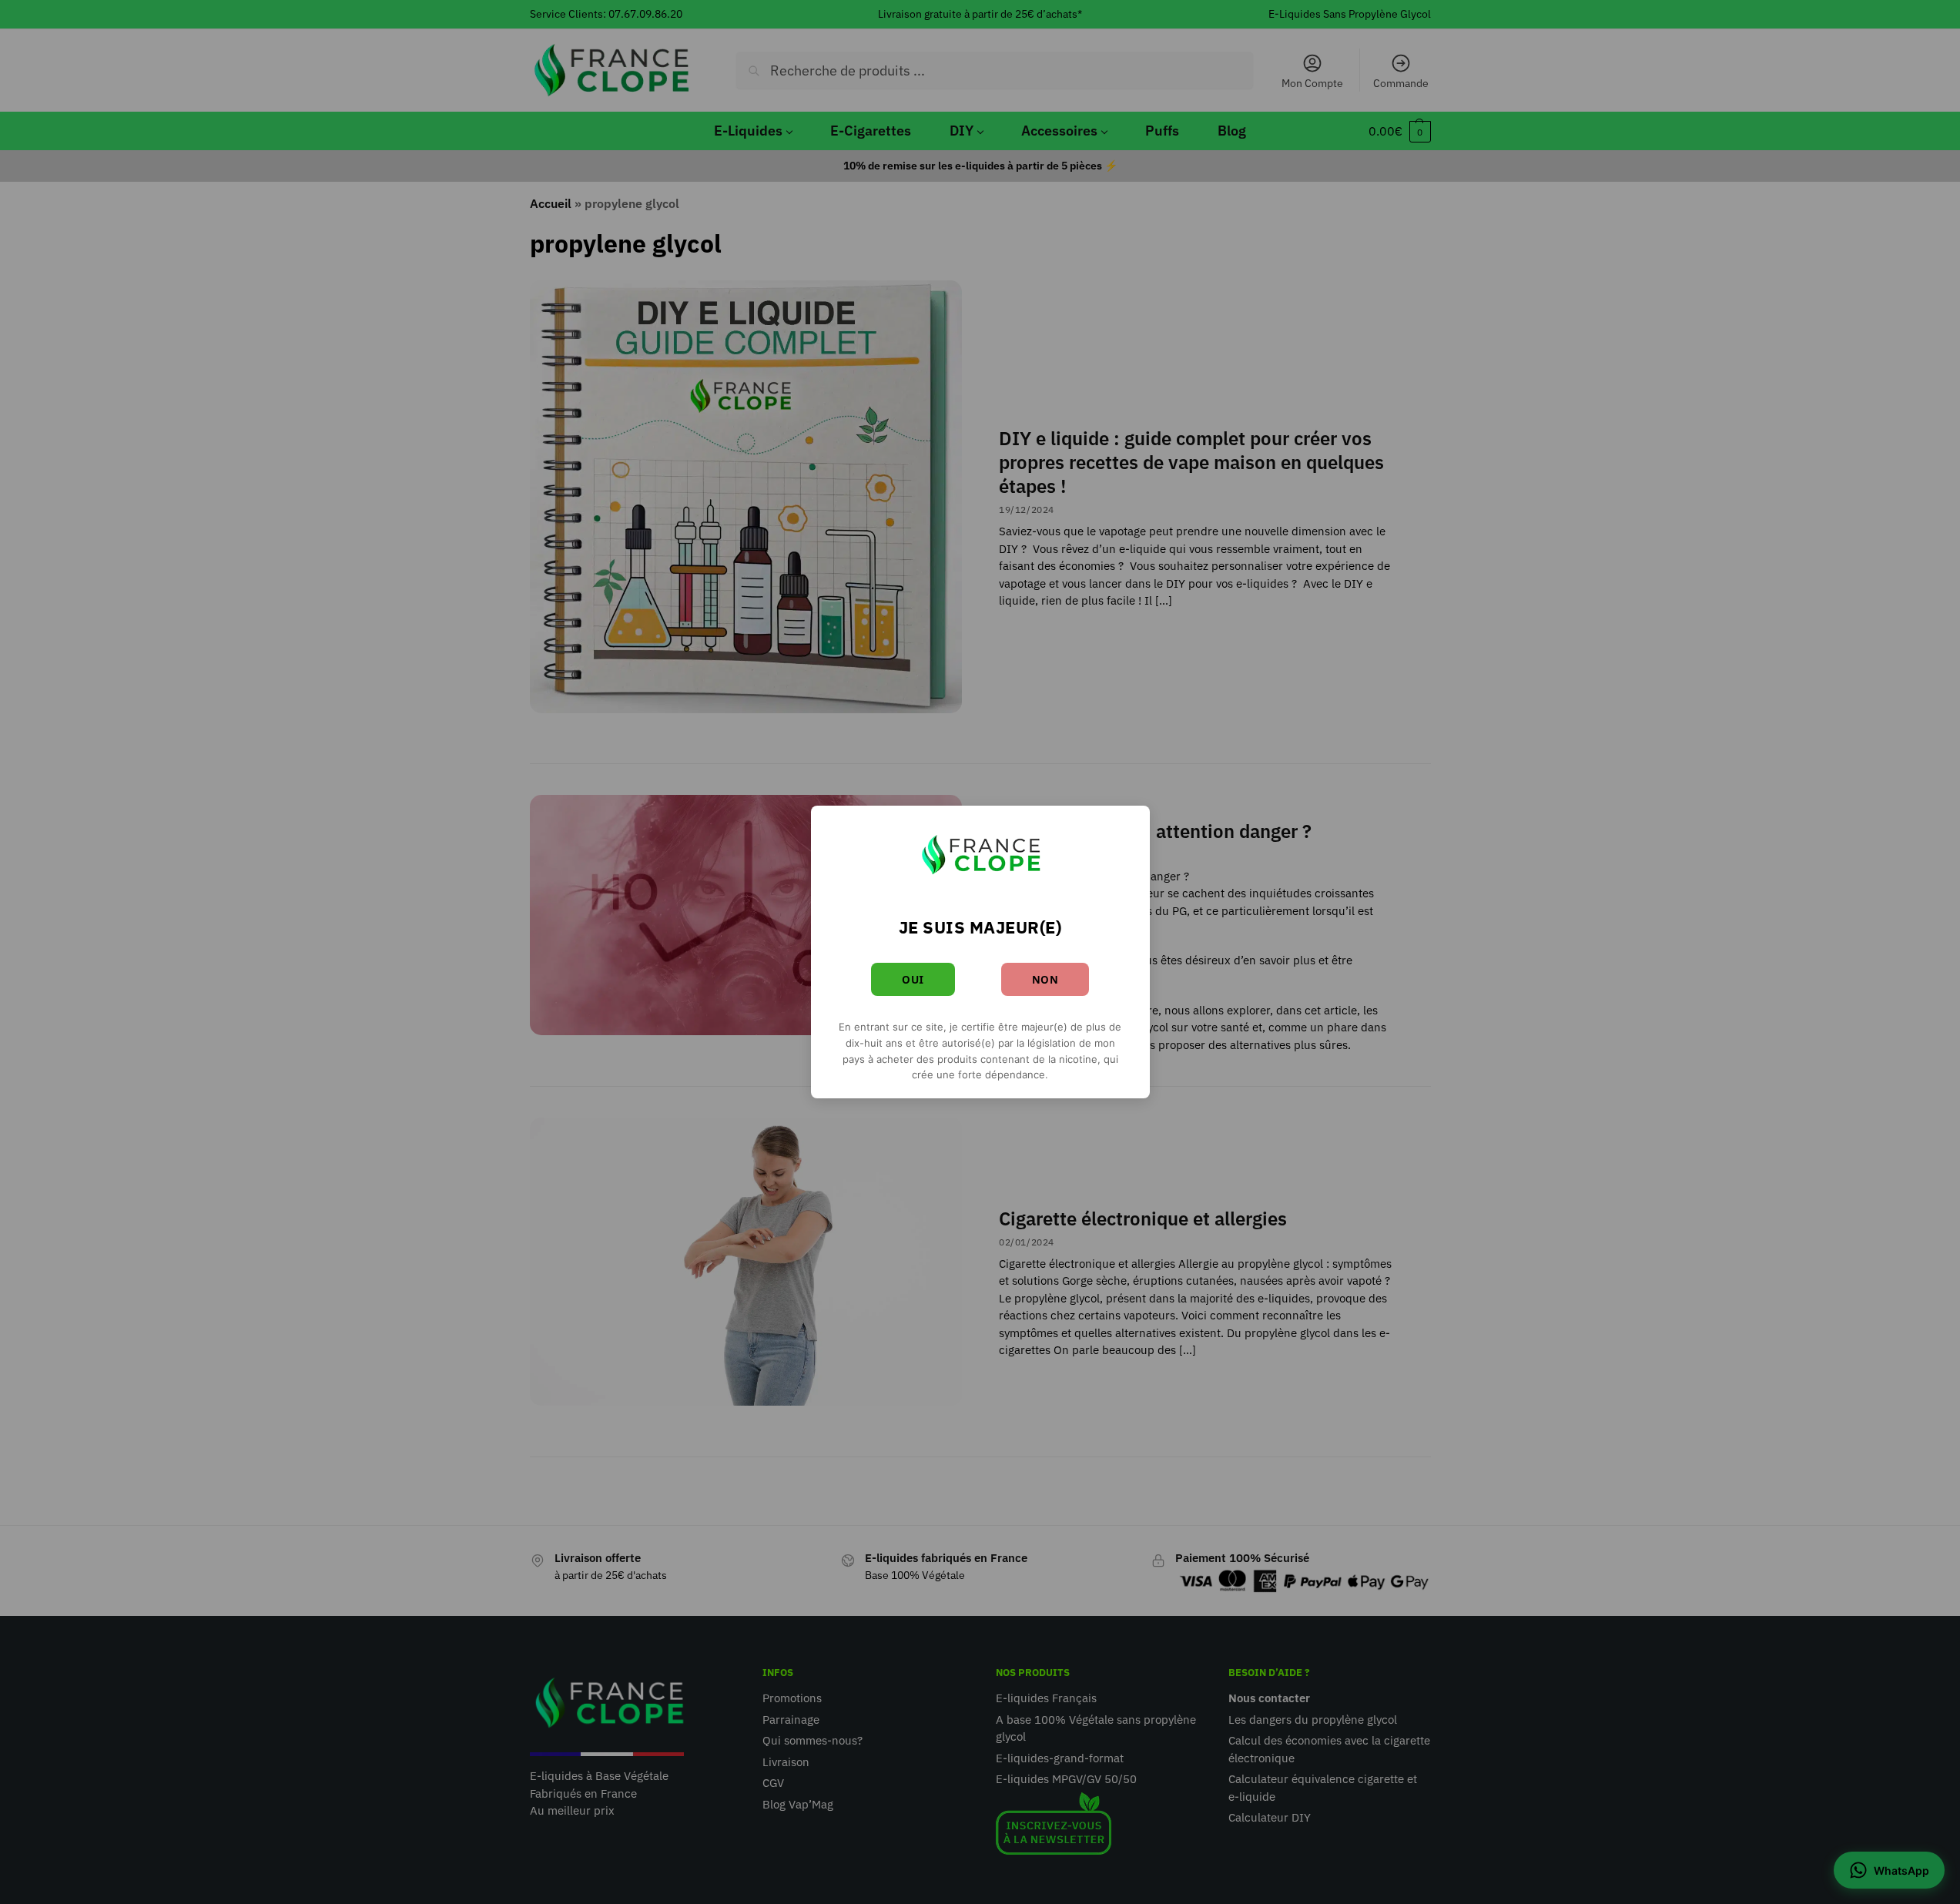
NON (1045, 979)
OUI (913, 979)
